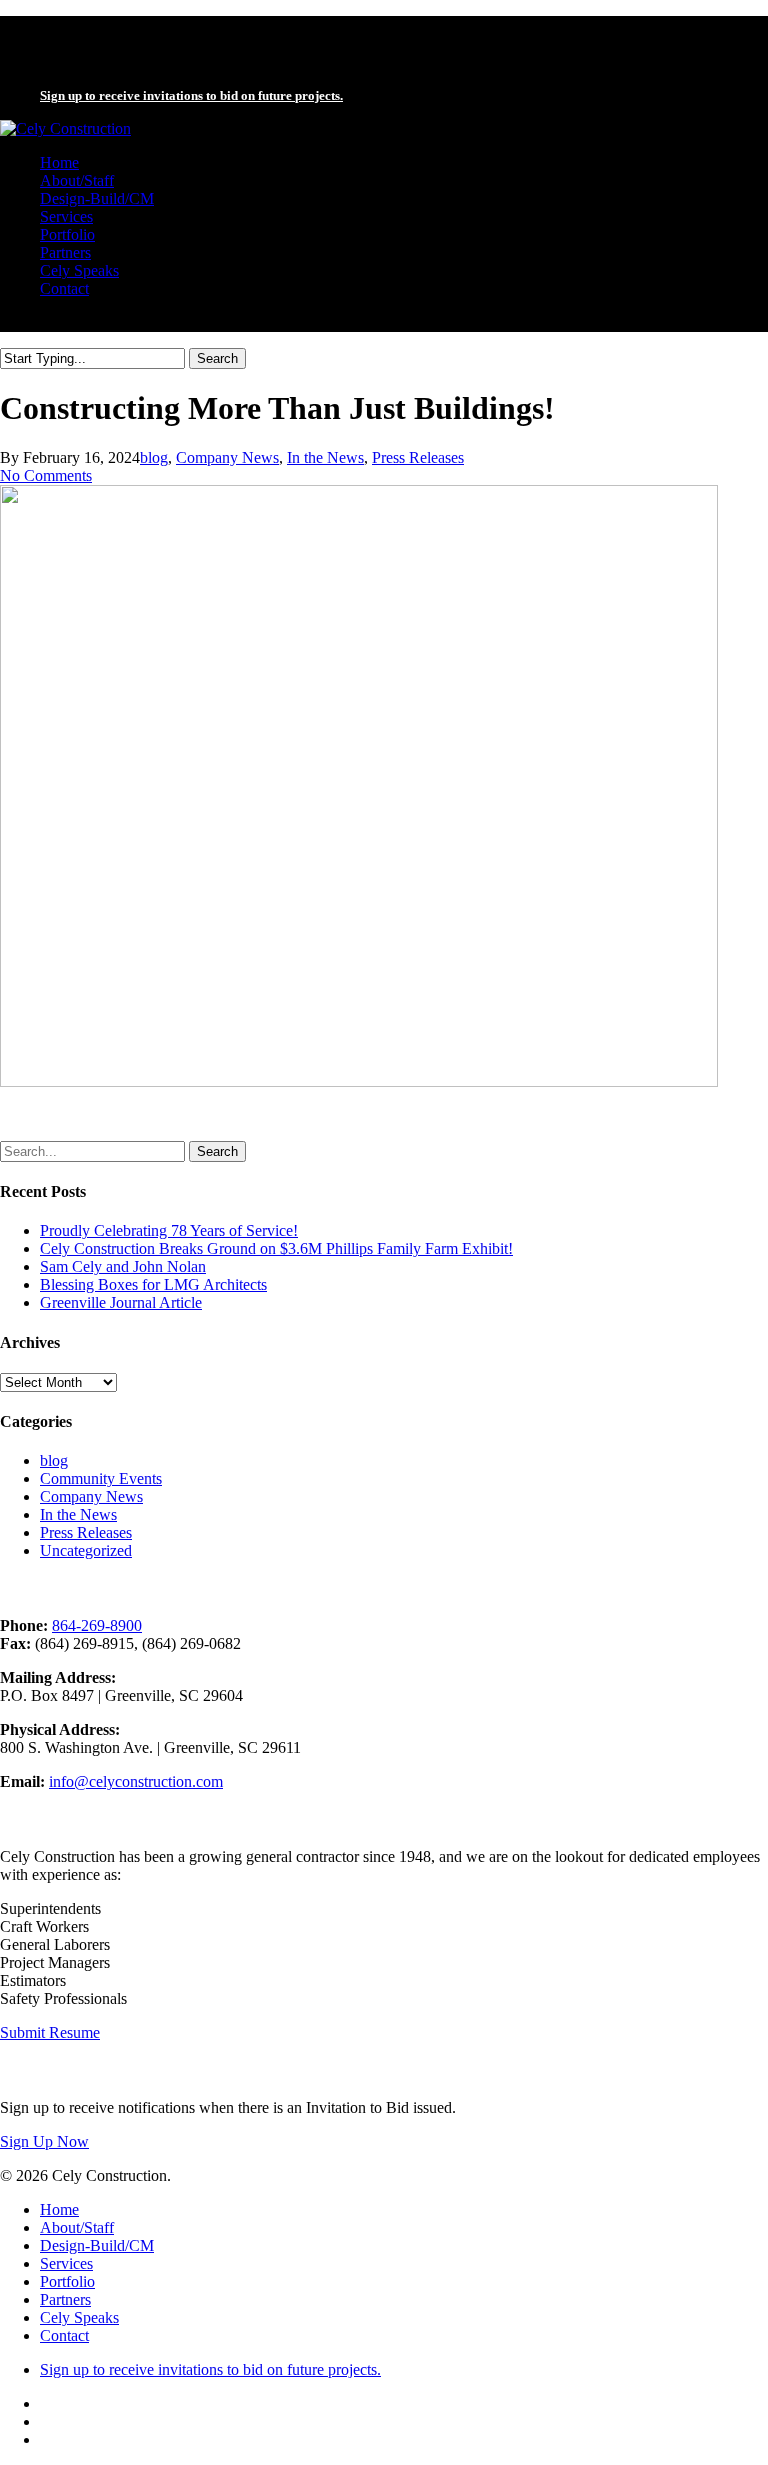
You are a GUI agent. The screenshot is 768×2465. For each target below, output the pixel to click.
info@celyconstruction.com (136, 1781)
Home (59, 2209)
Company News (227, 457)
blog (154, 457)
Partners (65, 2299)
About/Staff (77, 2227)
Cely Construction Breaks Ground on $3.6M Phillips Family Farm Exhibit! (276, 1248)
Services (66, 2263)
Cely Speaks (79, 2317)
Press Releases (418, 457)
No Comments (46, 475)
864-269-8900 (97, 1625)
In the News (325, 457)
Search (217, 358)
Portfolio (67, 2281)
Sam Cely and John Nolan (123, 1266)
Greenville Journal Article (121, 1302)
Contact (64, 2335)
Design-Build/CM (97, 2245)
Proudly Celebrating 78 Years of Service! (169, 1230)
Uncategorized (86, 1550)
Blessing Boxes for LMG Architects (153, 1284)
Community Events (101, 1478)
